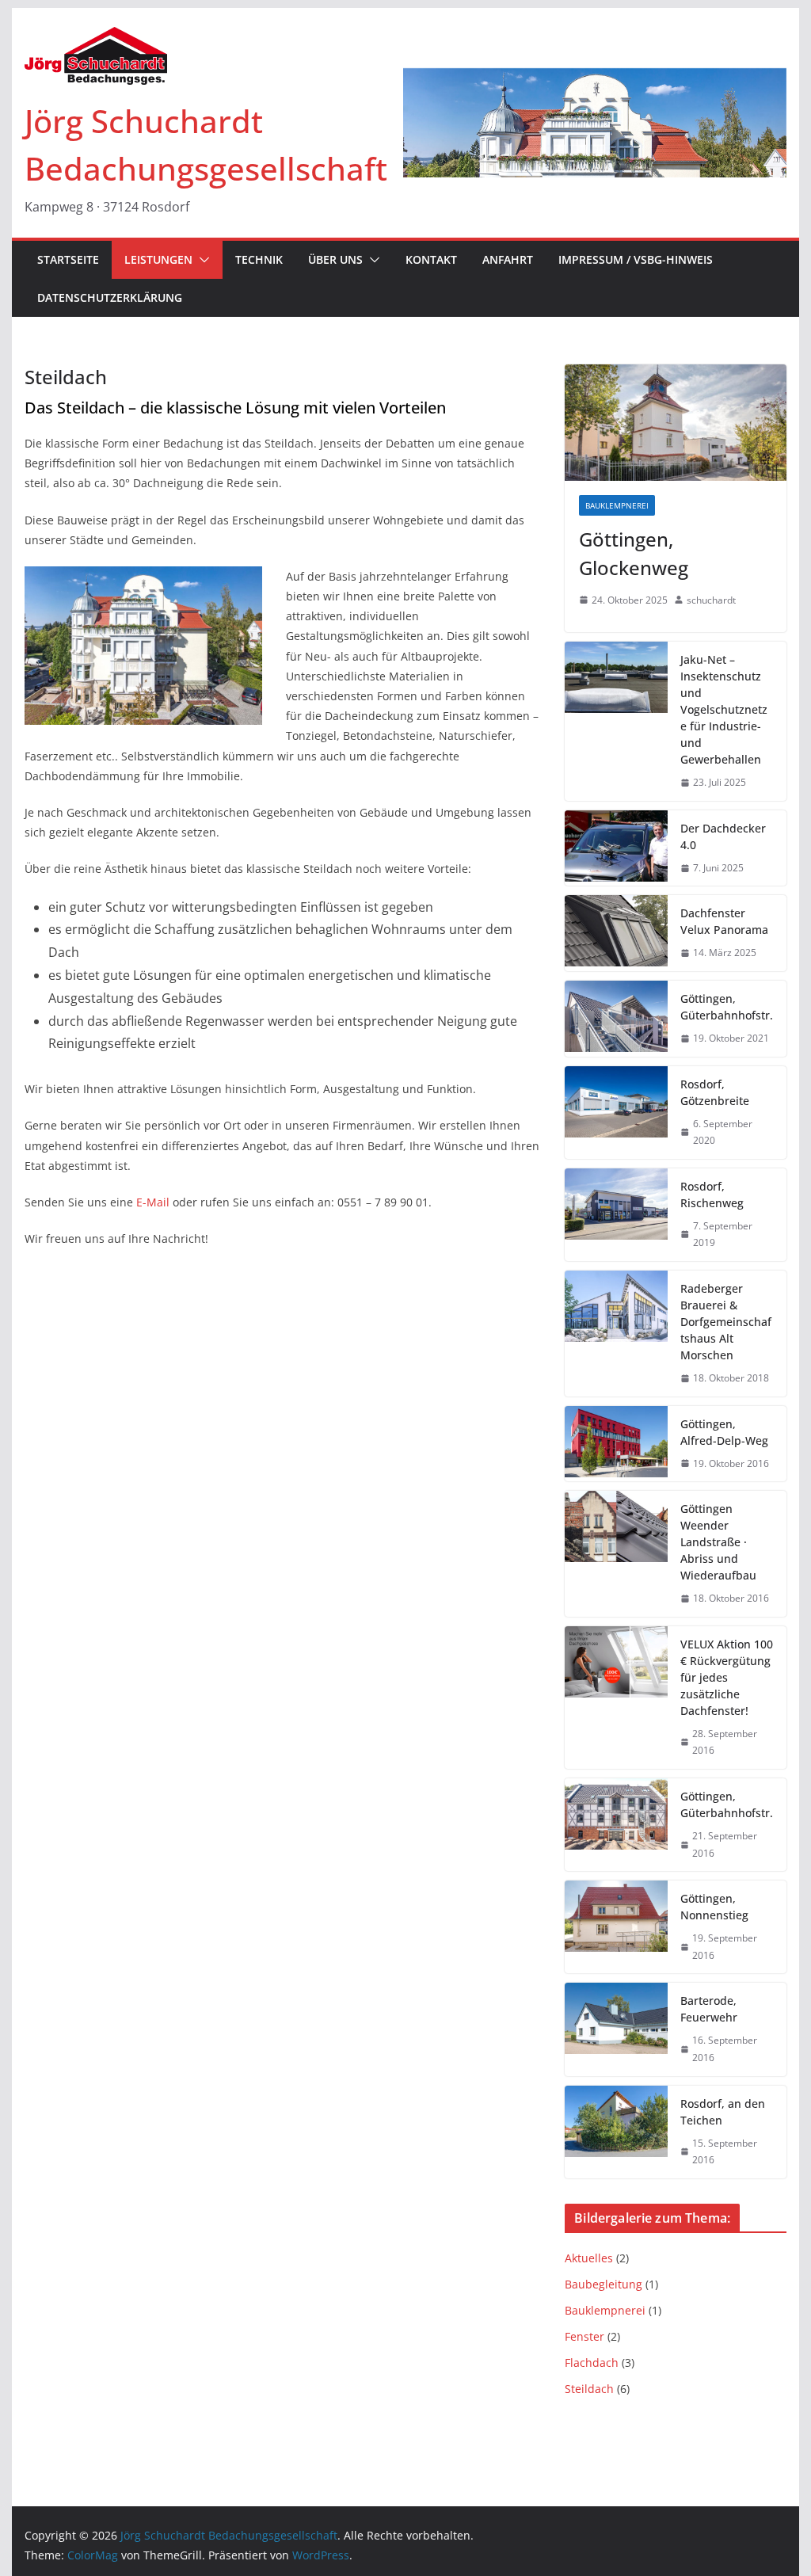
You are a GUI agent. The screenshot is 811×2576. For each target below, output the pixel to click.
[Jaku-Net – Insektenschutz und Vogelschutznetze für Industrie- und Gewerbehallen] (616, 721)
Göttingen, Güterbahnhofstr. (727, 1007)
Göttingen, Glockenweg (634, 553)
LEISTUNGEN (158, 259)
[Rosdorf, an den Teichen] (616, 2132)
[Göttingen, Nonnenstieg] (616, 1927)
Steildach (589, 2389)
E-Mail (153, 1202)
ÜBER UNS (335, 259)
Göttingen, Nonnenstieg (714, 1907)
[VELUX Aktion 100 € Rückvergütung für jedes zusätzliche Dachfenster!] (616, 1698)
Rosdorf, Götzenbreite (715, 1092)
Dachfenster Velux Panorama (724, 921)
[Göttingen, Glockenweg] (675, 423)
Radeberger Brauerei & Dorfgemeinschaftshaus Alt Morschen (726, 1322)
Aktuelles (589, 2258)
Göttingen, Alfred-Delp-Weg (724, 1432)
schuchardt (711, 600)
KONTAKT (431, 259)
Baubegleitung (603, 2284)
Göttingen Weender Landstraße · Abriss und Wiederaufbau (718, 1542)
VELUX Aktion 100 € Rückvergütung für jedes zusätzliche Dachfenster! (727, 1677)
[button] (201, 260)
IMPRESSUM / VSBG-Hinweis (636, 259)
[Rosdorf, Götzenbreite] (616, 1113)
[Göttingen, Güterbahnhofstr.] (616, 1019)
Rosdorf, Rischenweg (712, 1195)
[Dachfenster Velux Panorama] (616, 933)
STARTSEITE (68, 259)
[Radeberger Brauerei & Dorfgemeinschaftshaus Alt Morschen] (616, 1334)
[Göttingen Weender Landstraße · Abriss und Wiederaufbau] (616, 1554)
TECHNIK (259, 259)
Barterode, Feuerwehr (709, 2009)
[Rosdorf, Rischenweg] (616, 1215)
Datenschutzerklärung (110, 297)
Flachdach (592, 2363)
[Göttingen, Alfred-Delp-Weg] (616, 1444)
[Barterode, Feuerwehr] (616, 2029)
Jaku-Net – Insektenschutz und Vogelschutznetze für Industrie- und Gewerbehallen (724, 709)
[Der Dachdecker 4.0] (616, 848)
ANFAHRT (508, 259)
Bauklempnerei (617, 505)
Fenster (584, 2336)
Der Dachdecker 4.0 (723, 836)
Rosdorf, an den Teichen (723, 2112)
